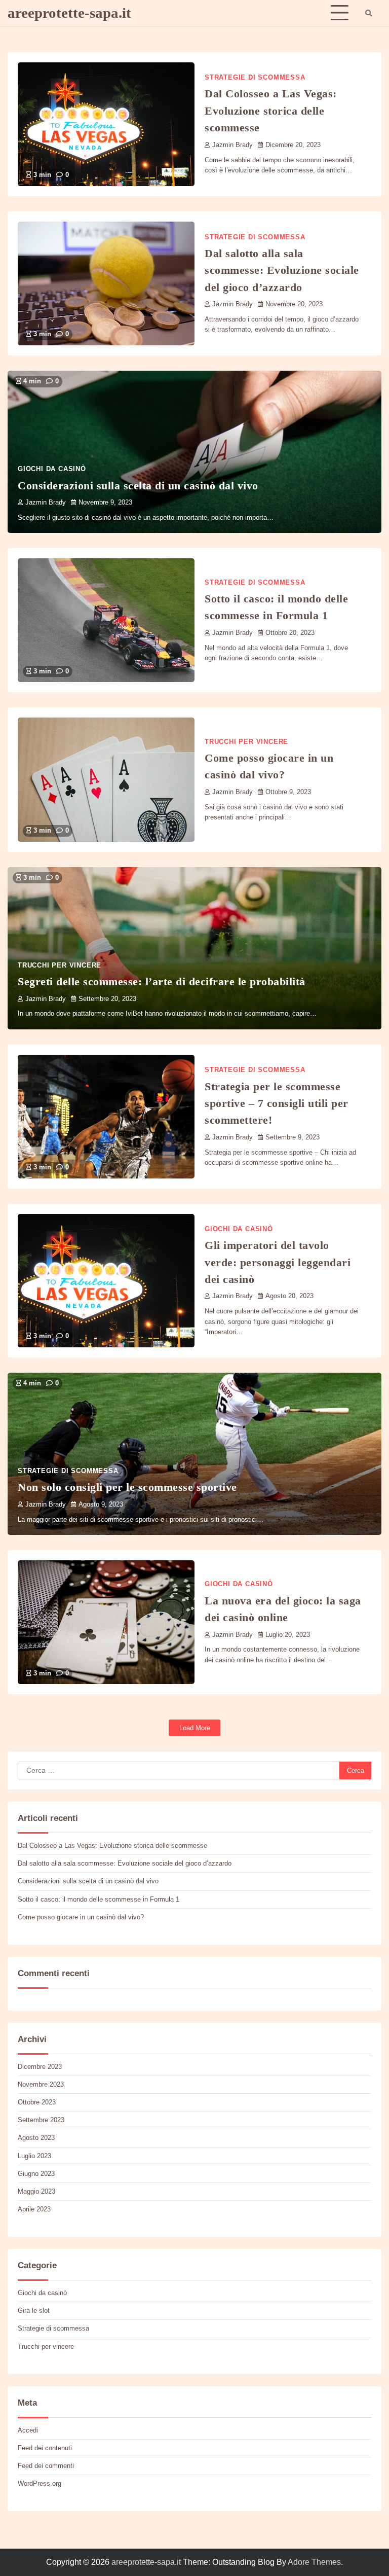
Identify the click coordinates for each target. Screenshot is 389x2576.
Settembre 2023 (41, 2120)
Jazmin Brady (232, 145)
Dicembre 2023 (40, 2067)
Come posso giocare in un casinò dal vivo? (81, 1917)
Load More (195, 1728)
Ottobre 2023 (37, 2102)
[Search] (369, 13)
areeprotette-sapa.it (69, 13)
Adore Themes (314, 2562)
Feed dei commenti (46, 2466)
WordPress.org (40, 2483)
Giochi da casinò (52, 469)
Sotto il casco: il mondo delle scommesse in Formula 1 (99, 1899)
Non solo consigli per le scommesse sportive (127, 1487)
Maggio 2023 (36, 2191)
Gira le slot (34, 2311)
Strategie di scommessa (255, 78)
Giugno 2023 (36, 2174)
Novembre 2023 (41, 2084)
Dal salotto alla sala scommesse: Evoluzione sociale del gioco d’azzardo (282, 270)
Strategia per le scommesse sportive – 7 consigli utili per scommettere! (277, 1103)
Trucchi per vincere (246, 742)
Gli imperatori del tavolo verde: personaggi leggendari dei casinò (278, 1262)
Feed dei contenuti (45, 2448)
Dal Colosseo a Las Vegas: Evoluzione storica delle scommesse (271, 111)
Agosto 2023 (36, 2138)
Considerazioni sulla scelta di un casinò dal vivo (138, 486)
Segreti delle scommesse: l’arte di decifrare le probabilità (162, 981)
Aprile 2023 (34, 2209)
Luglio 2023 (34, 2156)
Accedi (28, 2430)
